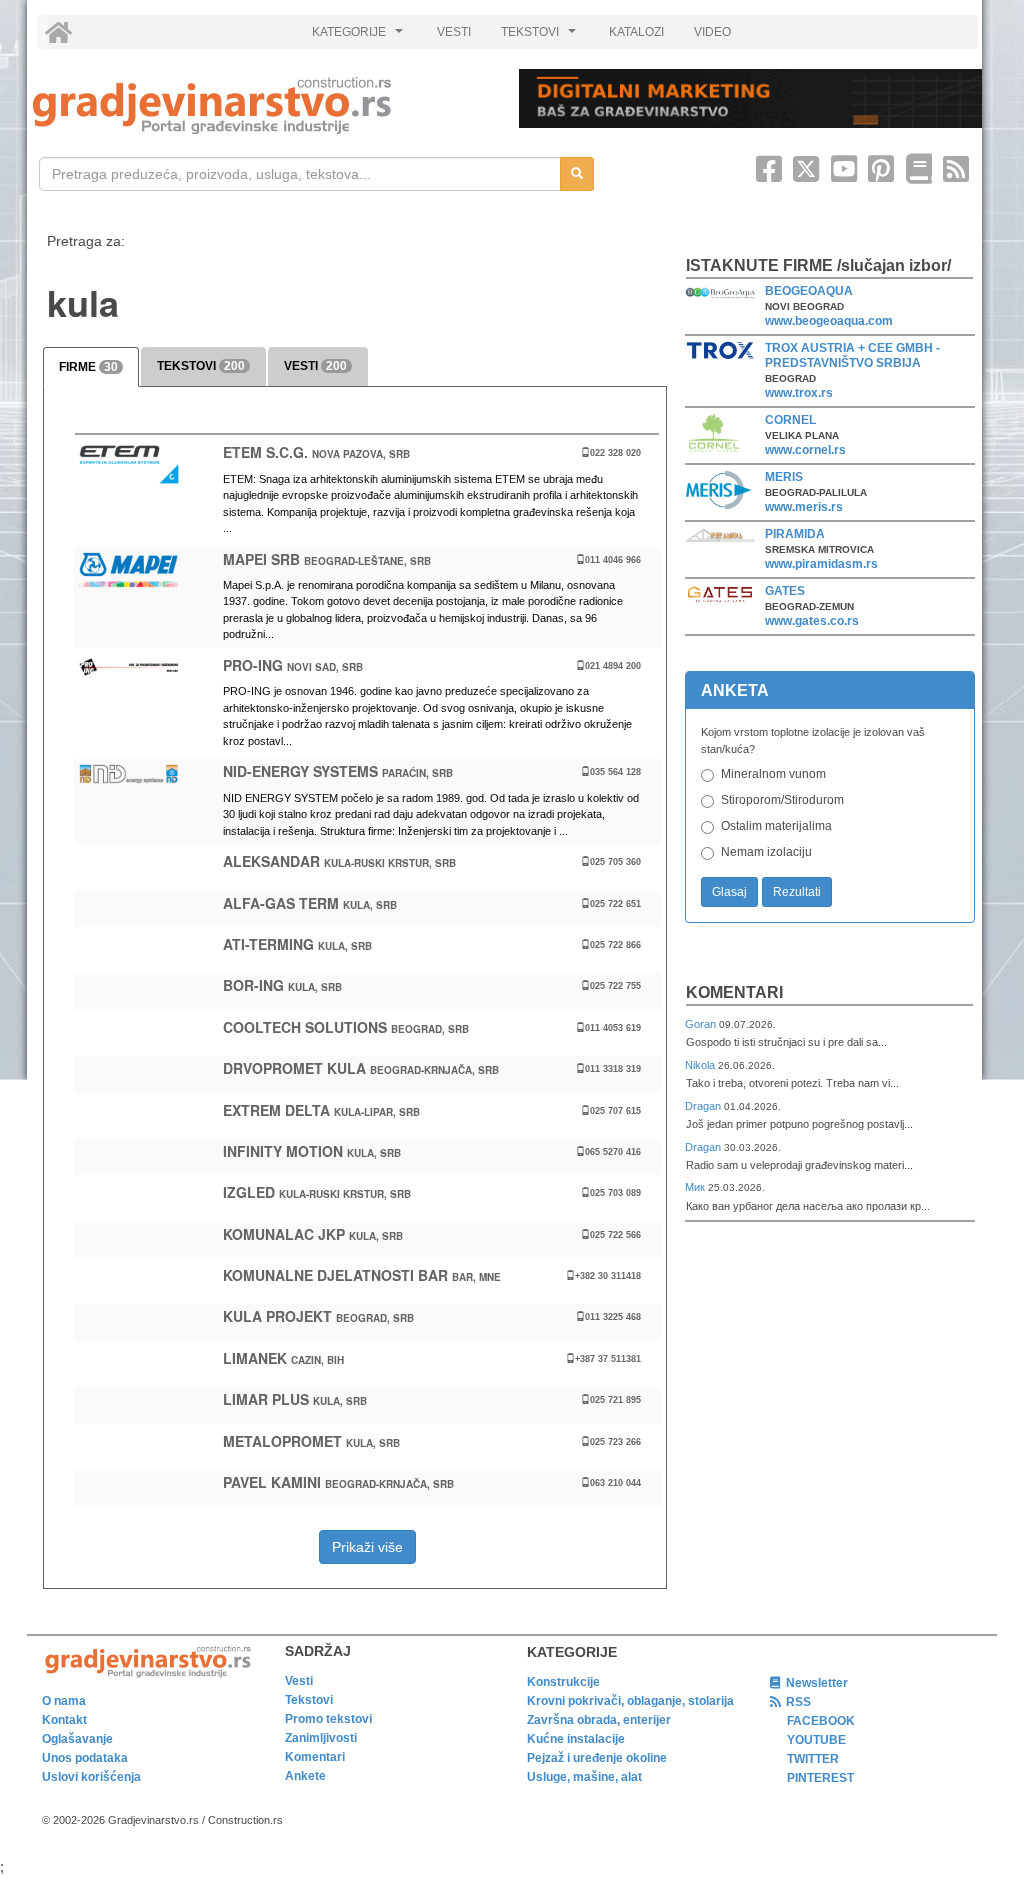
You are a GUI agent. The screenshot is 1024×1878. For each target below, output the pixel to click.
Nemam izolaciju (766, 852)
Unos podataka (85, 1758)
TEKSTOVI (541, 37)
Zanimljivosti (321, 1738)
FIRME (88, 367)
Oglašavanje (77, 1739)
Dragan (704, 1106)
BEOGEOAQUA (809, 291)
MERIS (784, 477)
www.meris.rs (804, 507)
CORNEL (790, 420)
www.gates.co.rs (812, 621)
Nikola (701, 1065)
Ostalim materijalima (776, 826)
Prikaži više (367, 1547)
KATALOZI (636, 32)
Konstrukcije (563, 1682)
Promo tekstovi (328, 1719)
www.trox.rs (799, 393)
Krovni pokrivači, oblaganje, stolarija (630, 1701)
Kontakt (64, 1720)
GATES (785, 591)
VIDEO (712, 32)
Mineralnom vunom (773, 774)
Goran (702, 1024)
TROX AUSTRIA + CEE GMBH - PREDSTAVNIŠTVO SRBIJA (852, 355)
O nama (64, 1701)
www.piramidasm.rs (821, 564)
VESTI (454, 32)
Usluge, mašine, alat (584, 1777)
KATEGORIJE (360, 37)
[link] (262, 105)
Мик (696, 1187)
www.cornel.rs (805, 450)
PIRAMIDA (795, 534)
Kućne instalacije (576, 1739)
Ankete (305, 1776)
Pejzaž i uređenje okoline (597, 1758)
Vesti (299, 1681)
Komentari (734, 992)
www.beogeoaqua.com (829, 321)
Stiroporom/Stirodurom (782, 800)
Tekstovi (309, 1700)
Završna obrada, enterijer (599, 1720)
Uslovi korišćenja (91, 1777)
